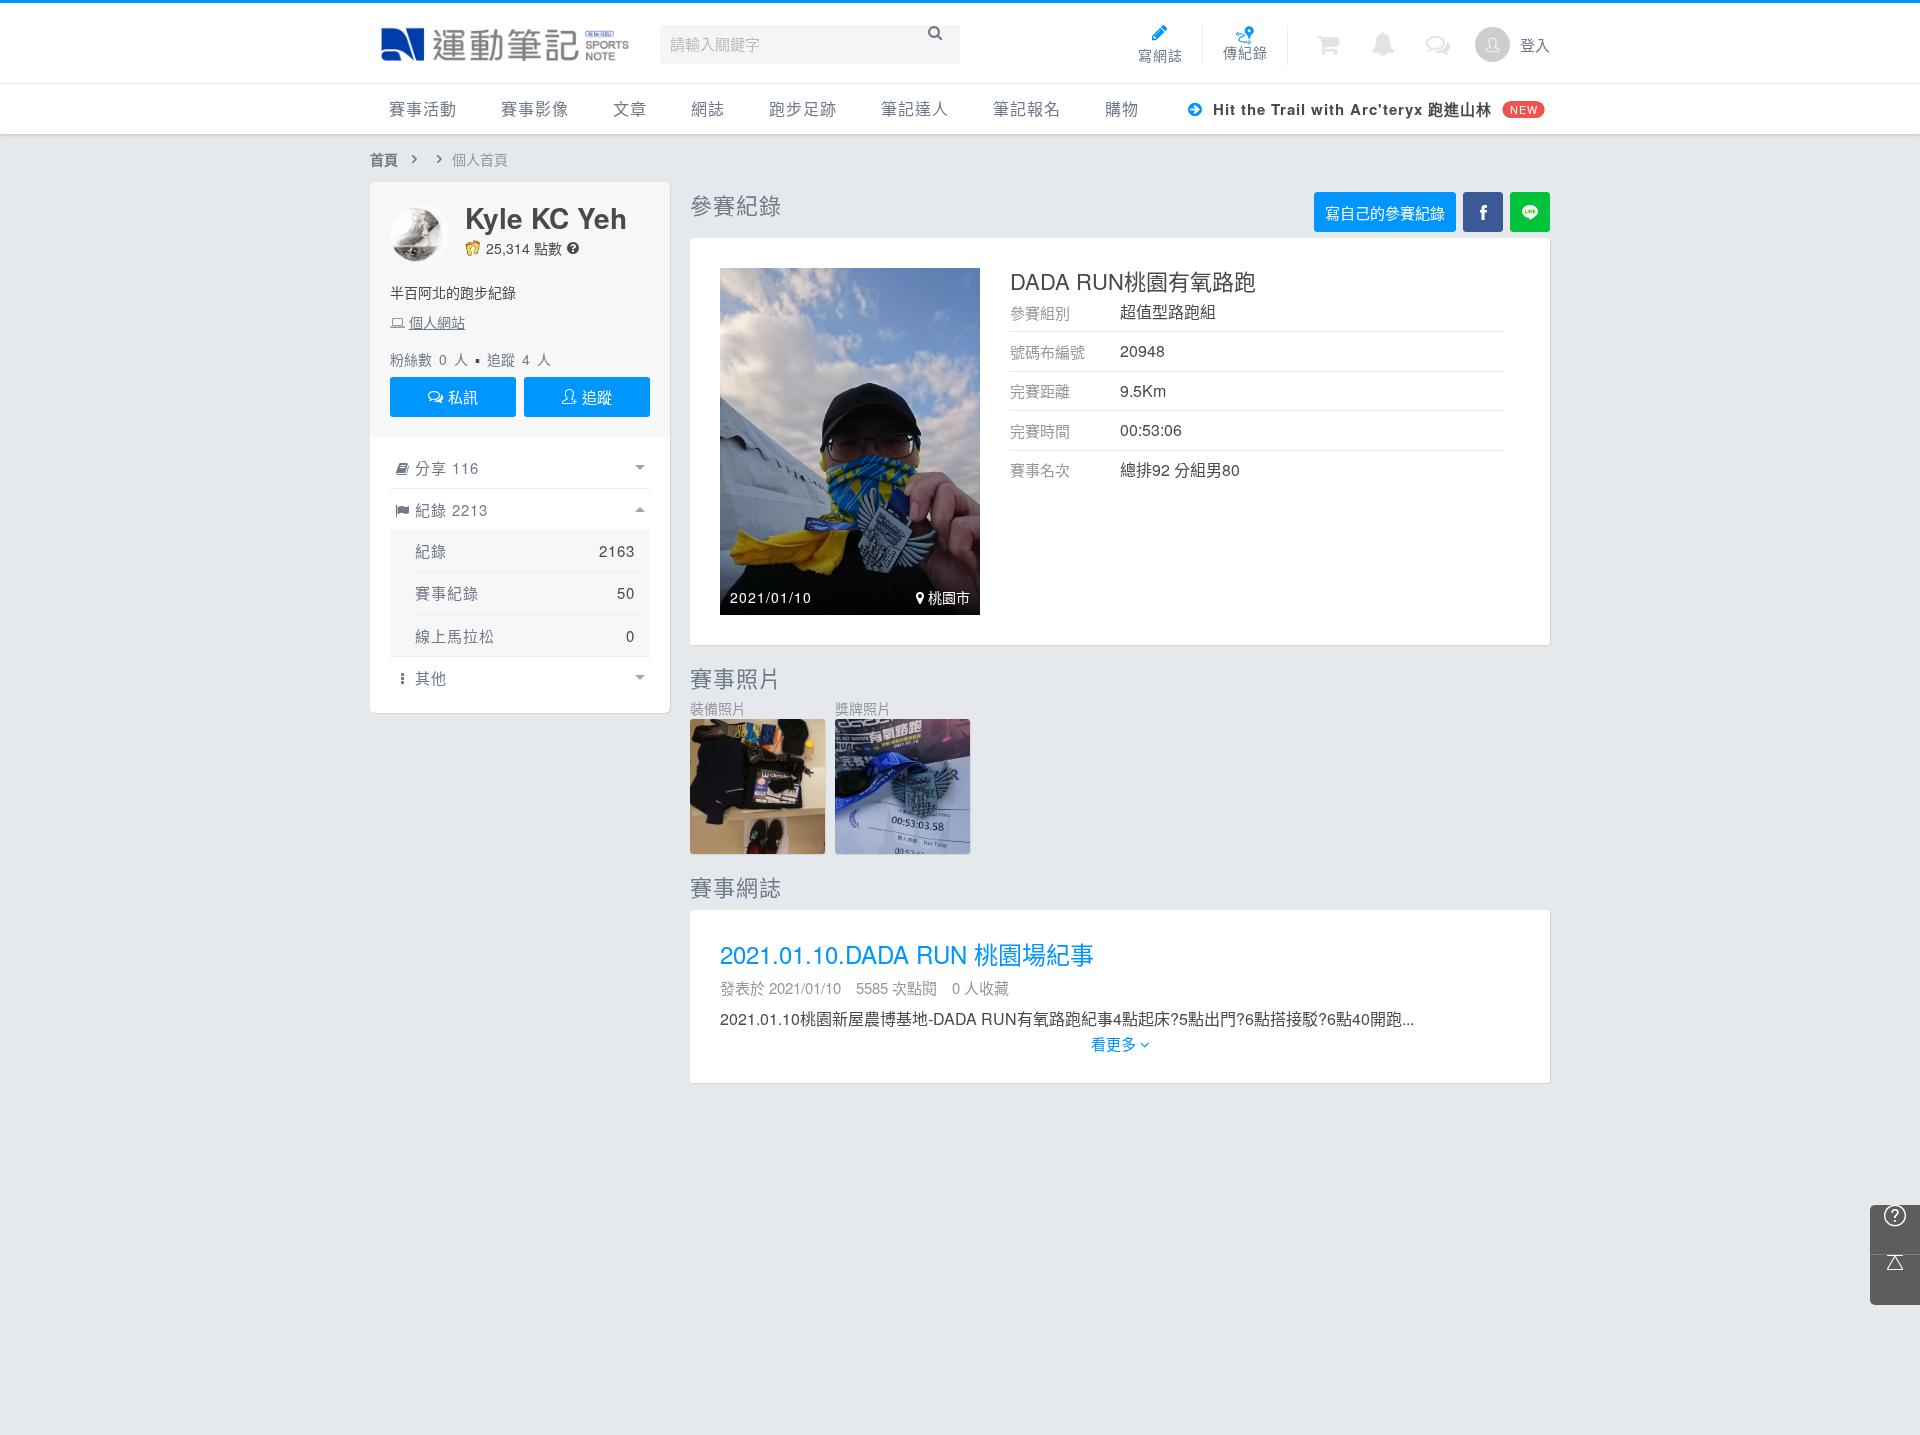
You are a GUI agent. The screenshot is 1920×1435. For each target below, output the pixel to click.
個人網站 (437, 322)
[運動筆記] (505, 44)
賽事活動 (423, 108)
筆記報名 (1027, 108)
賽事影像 (535, 108)
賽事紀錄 (447, 592)
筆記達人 (915, 108)
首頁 (384, 159)
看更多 (1115, 1043)
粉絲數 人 (429, 359)
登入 (1535, 44)
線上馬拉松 (455, 635)
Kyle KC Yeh (546, 218)
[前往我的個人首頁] (1492, 44)
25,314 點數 (524, 248)
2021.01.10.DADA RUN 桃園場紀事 (907, 953)
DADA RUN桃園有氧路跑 (1133, 280)
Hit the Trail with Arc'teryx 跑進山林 (1372, 109)
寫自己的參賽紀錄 (1385, 212)
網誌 (708, 108)
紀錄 (431, 550)
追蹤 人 (519, 359)
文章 (630, 108)
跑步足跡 (803, 108)
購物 (1122, 108)
